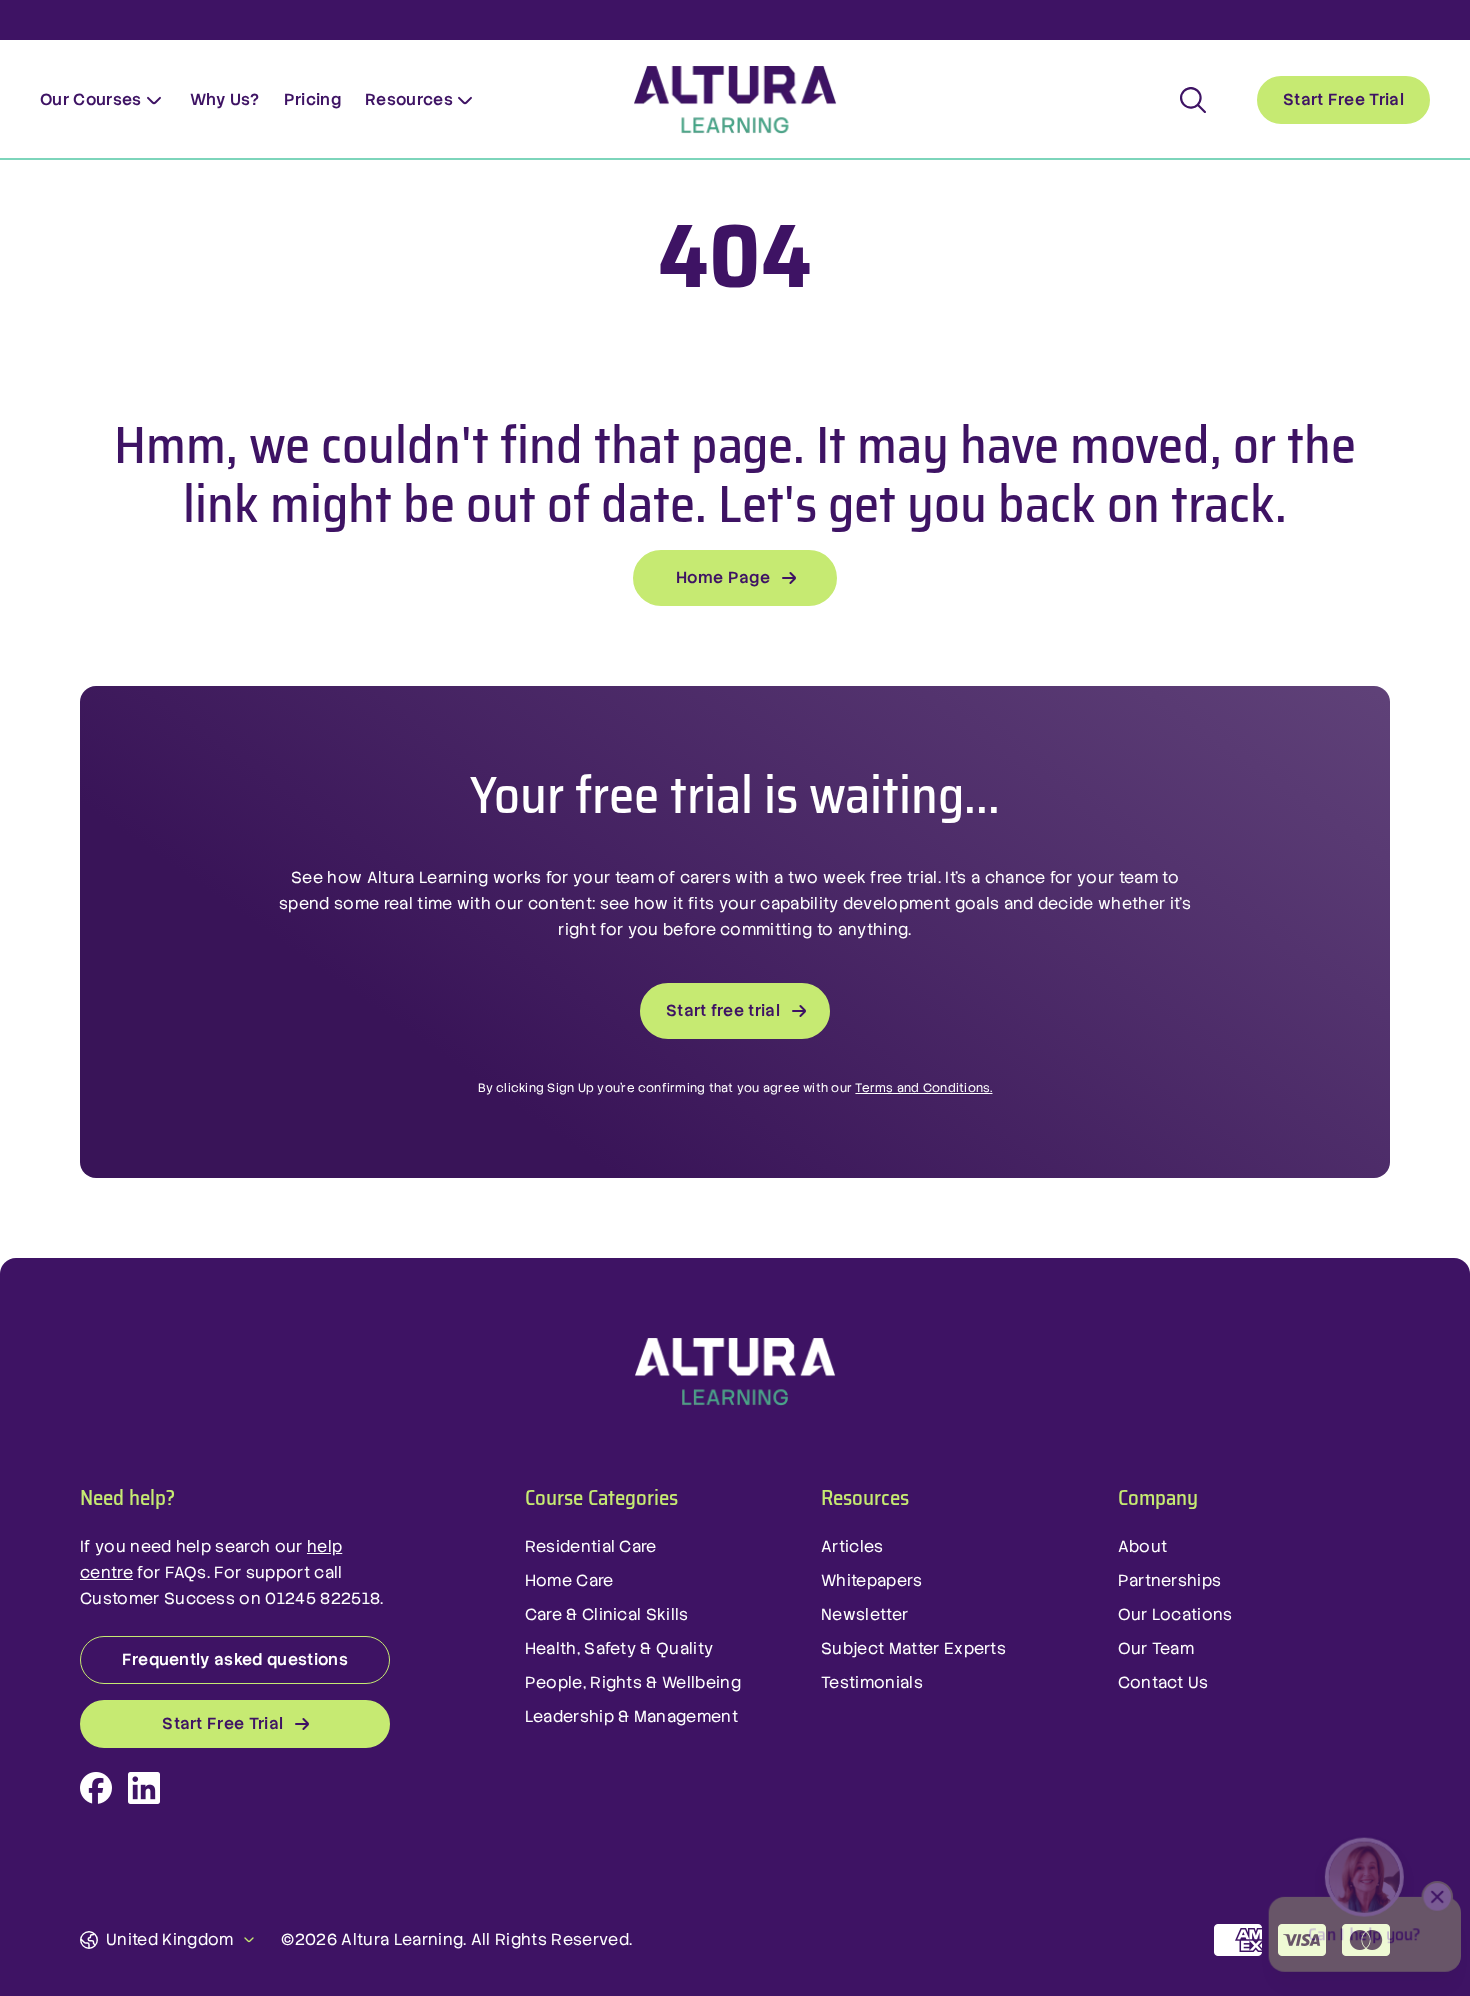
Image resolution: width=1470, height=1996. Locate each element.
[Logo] (735, 1372)
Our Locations (1175, 1614)
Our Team (1156, 1648)
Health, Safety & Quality (619, 1648)
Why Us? (225, 99)
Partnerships (1170, 1580)
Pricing (312, 99)
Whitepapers (872, 1580)
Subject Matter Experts (913, 1648)
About (1143, 1546)
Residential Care (591, 1546)
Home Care (569, 1580)
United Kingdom (169, 1939)
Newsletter (864, 1614)
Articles (852, 1546)
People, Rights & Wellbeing (633, 1682)
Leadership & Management (631, 1716)
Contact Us (1163, 1682)
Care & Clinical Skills (607, 1614)
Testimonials (872, 1682)
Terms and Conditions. (923, 1088)
